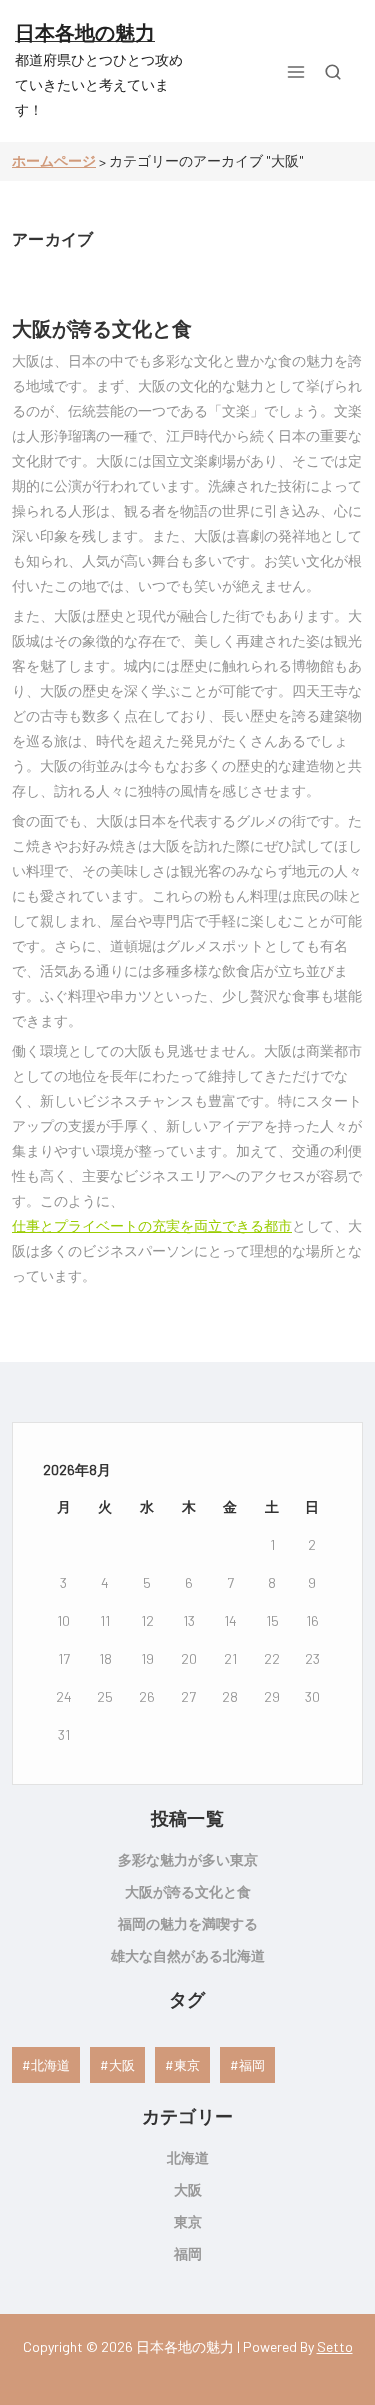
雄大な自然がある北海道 (188, 1955)
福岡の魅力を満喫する (188, 1923)
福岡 (252, 2065)
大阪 (122, 2065)
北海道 (50, 2065)
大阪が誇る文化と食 (102, 328)
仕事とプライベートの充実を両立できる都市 (152, 1225)
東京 (187, 2065)
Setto (335, 2346)
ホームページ (54, 160)
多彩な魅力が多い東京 (188, 1859)
